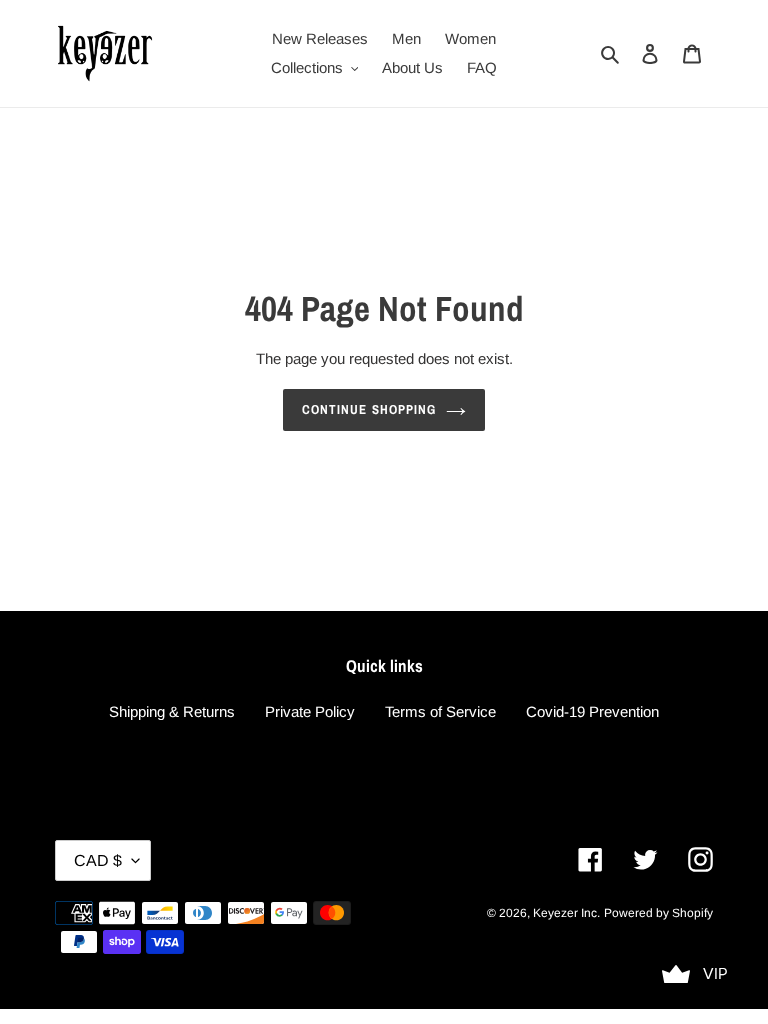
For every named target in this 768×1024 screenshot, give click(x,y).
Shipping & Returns (172, 711)
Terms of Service (440, 711)
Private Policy (310, 711)
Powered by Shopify (658, 913)
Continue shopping (369, 409)
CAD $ (98, 860)
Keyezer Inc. (566, 913)
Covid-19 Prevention (592, 711)
